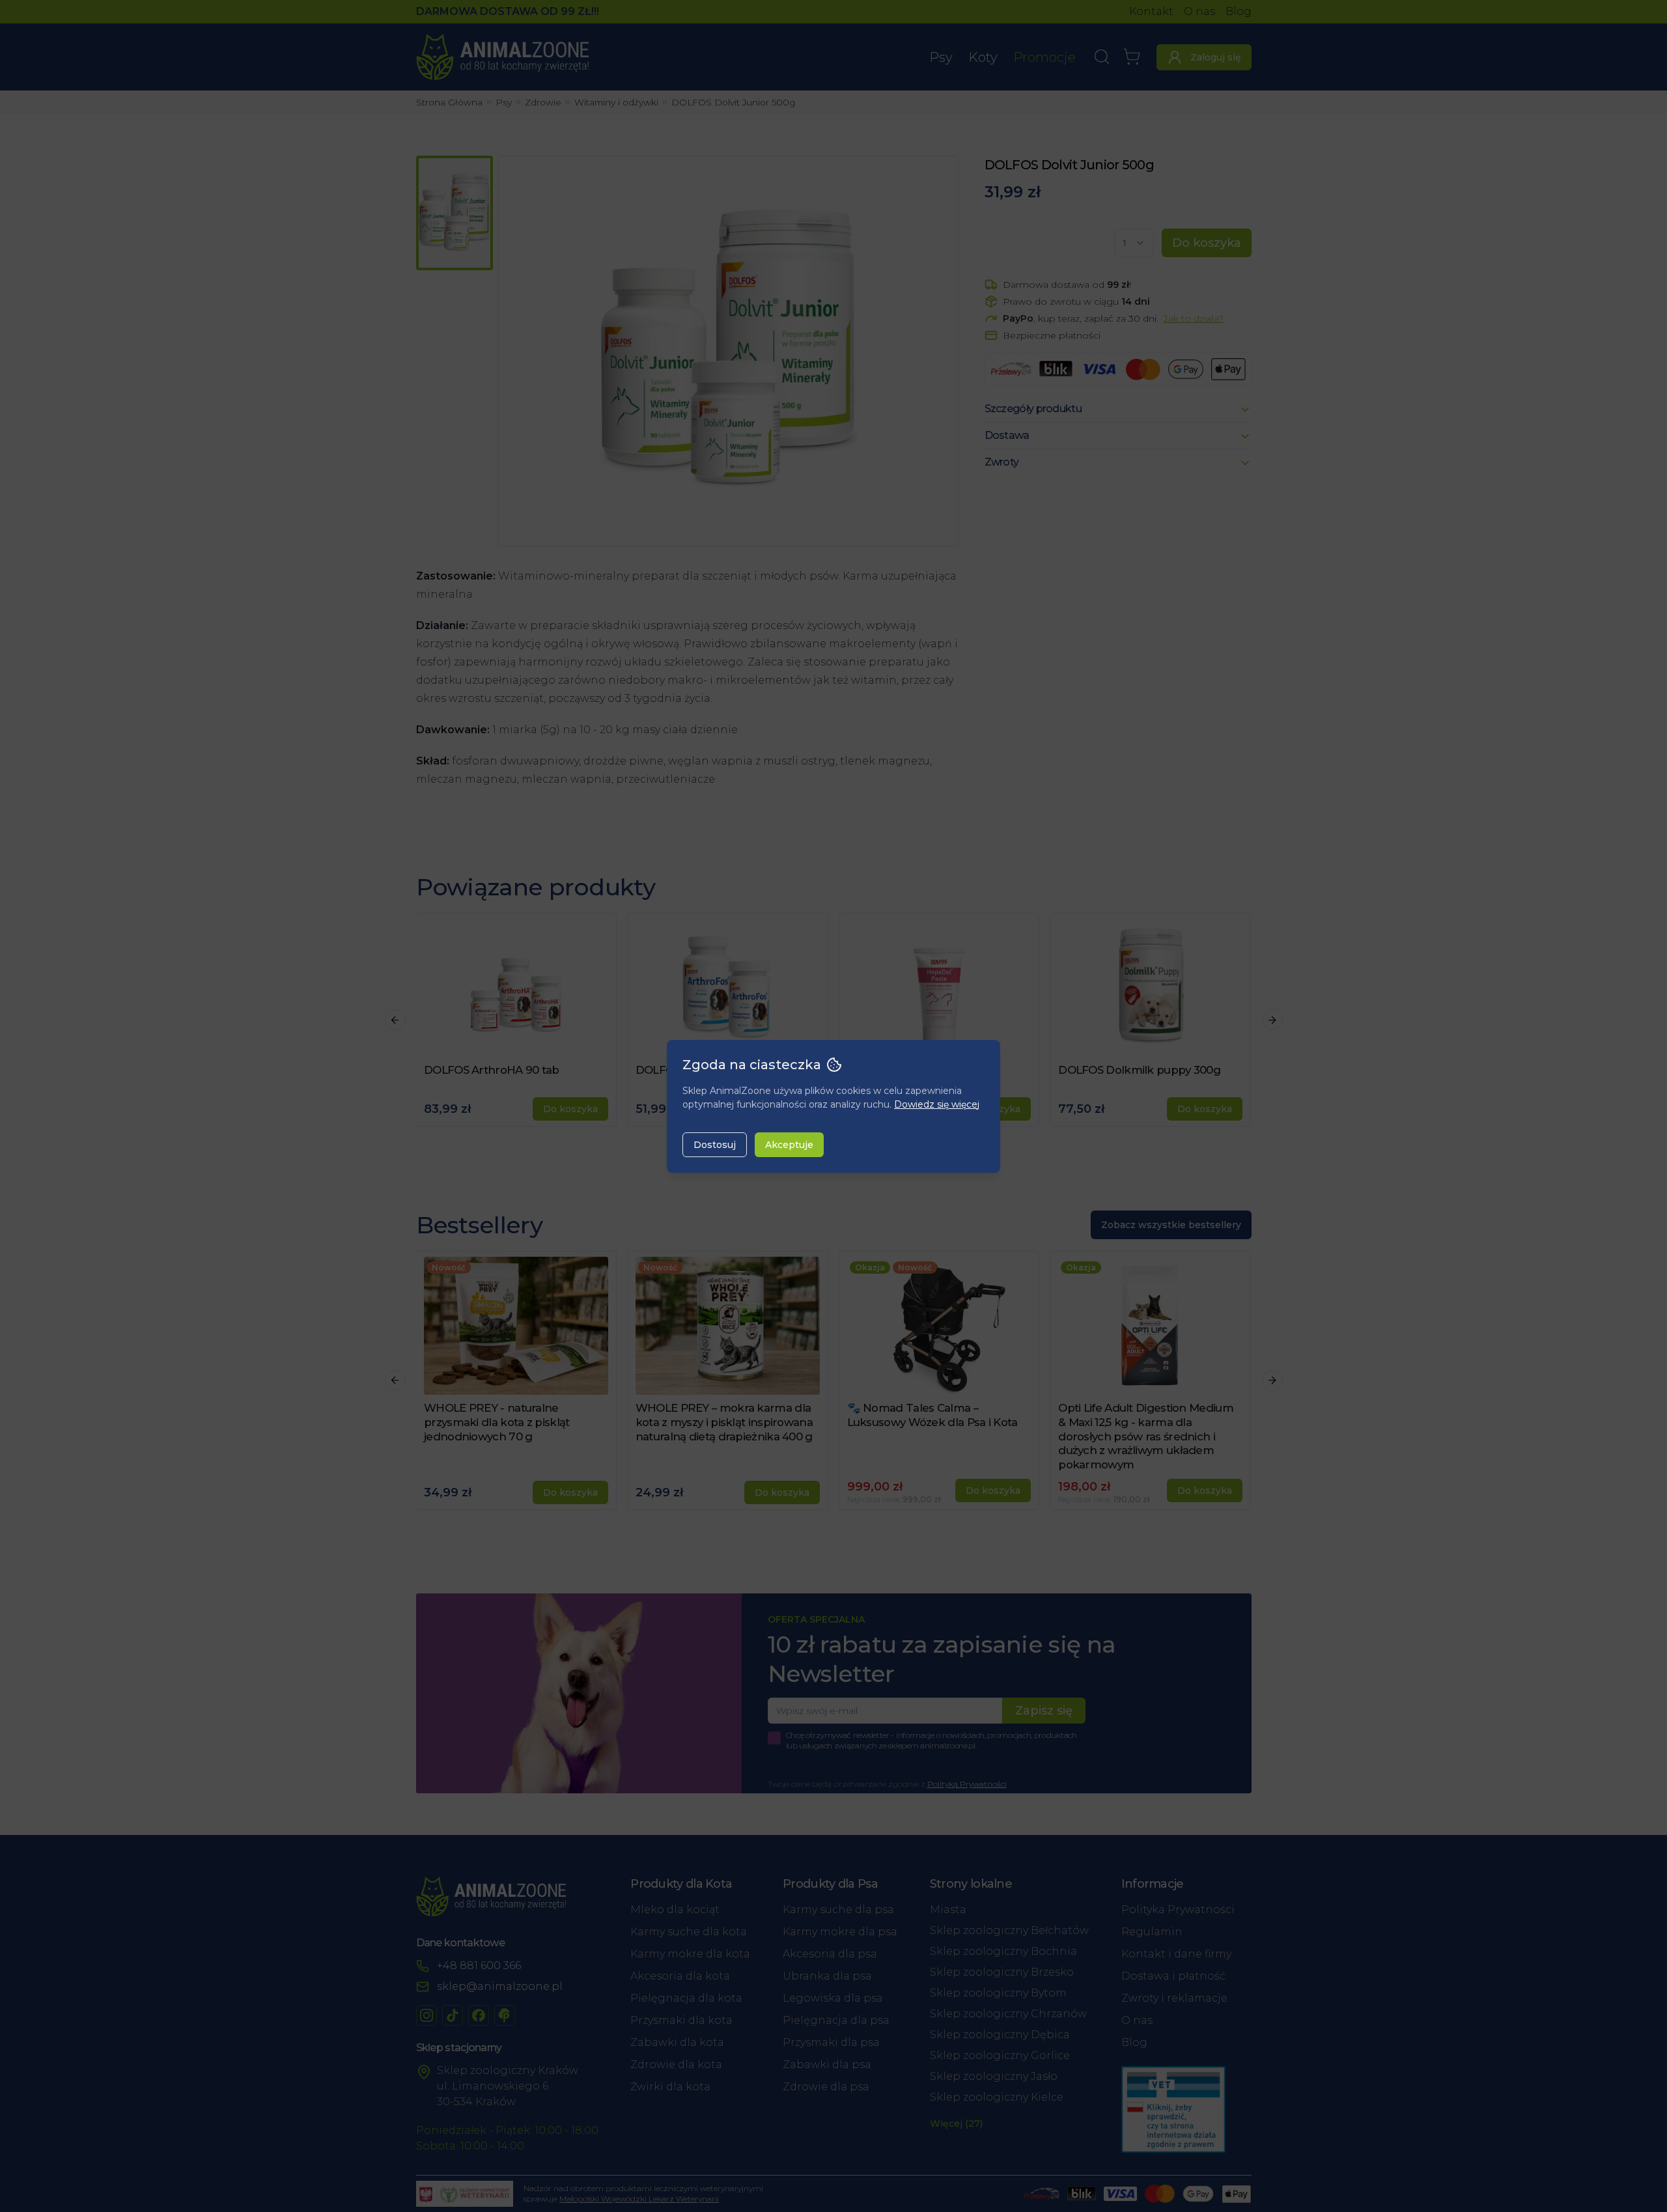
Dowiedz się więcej (937, 1104)
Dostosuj (715, 1145)
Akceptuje (789, 1145)
